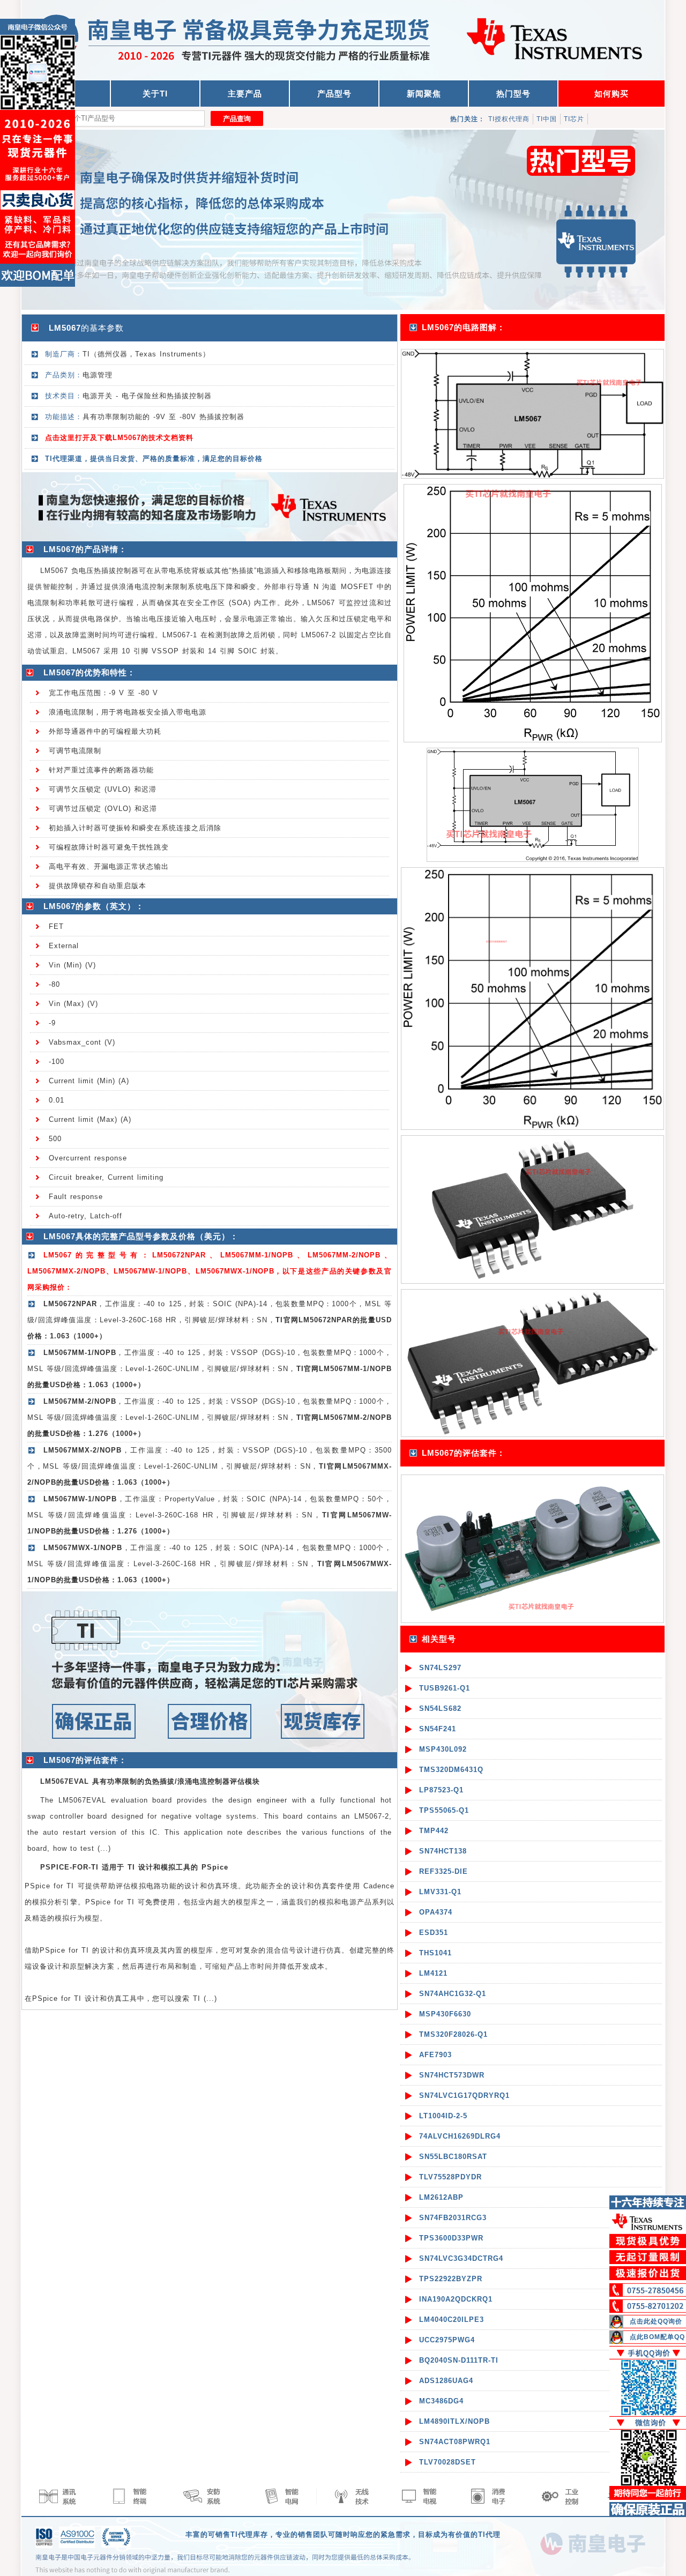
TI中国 (547, 119)
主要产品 (245, 94)
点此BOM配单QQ (657, 2337)
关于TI (155, 94)
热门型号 (513, 94)
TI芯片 (574, 119)
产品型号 (334, 94)
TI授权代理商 (509, 119)
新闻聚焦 (424, 94)
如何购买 (612, 94)
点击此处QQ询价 (656, 2321)
